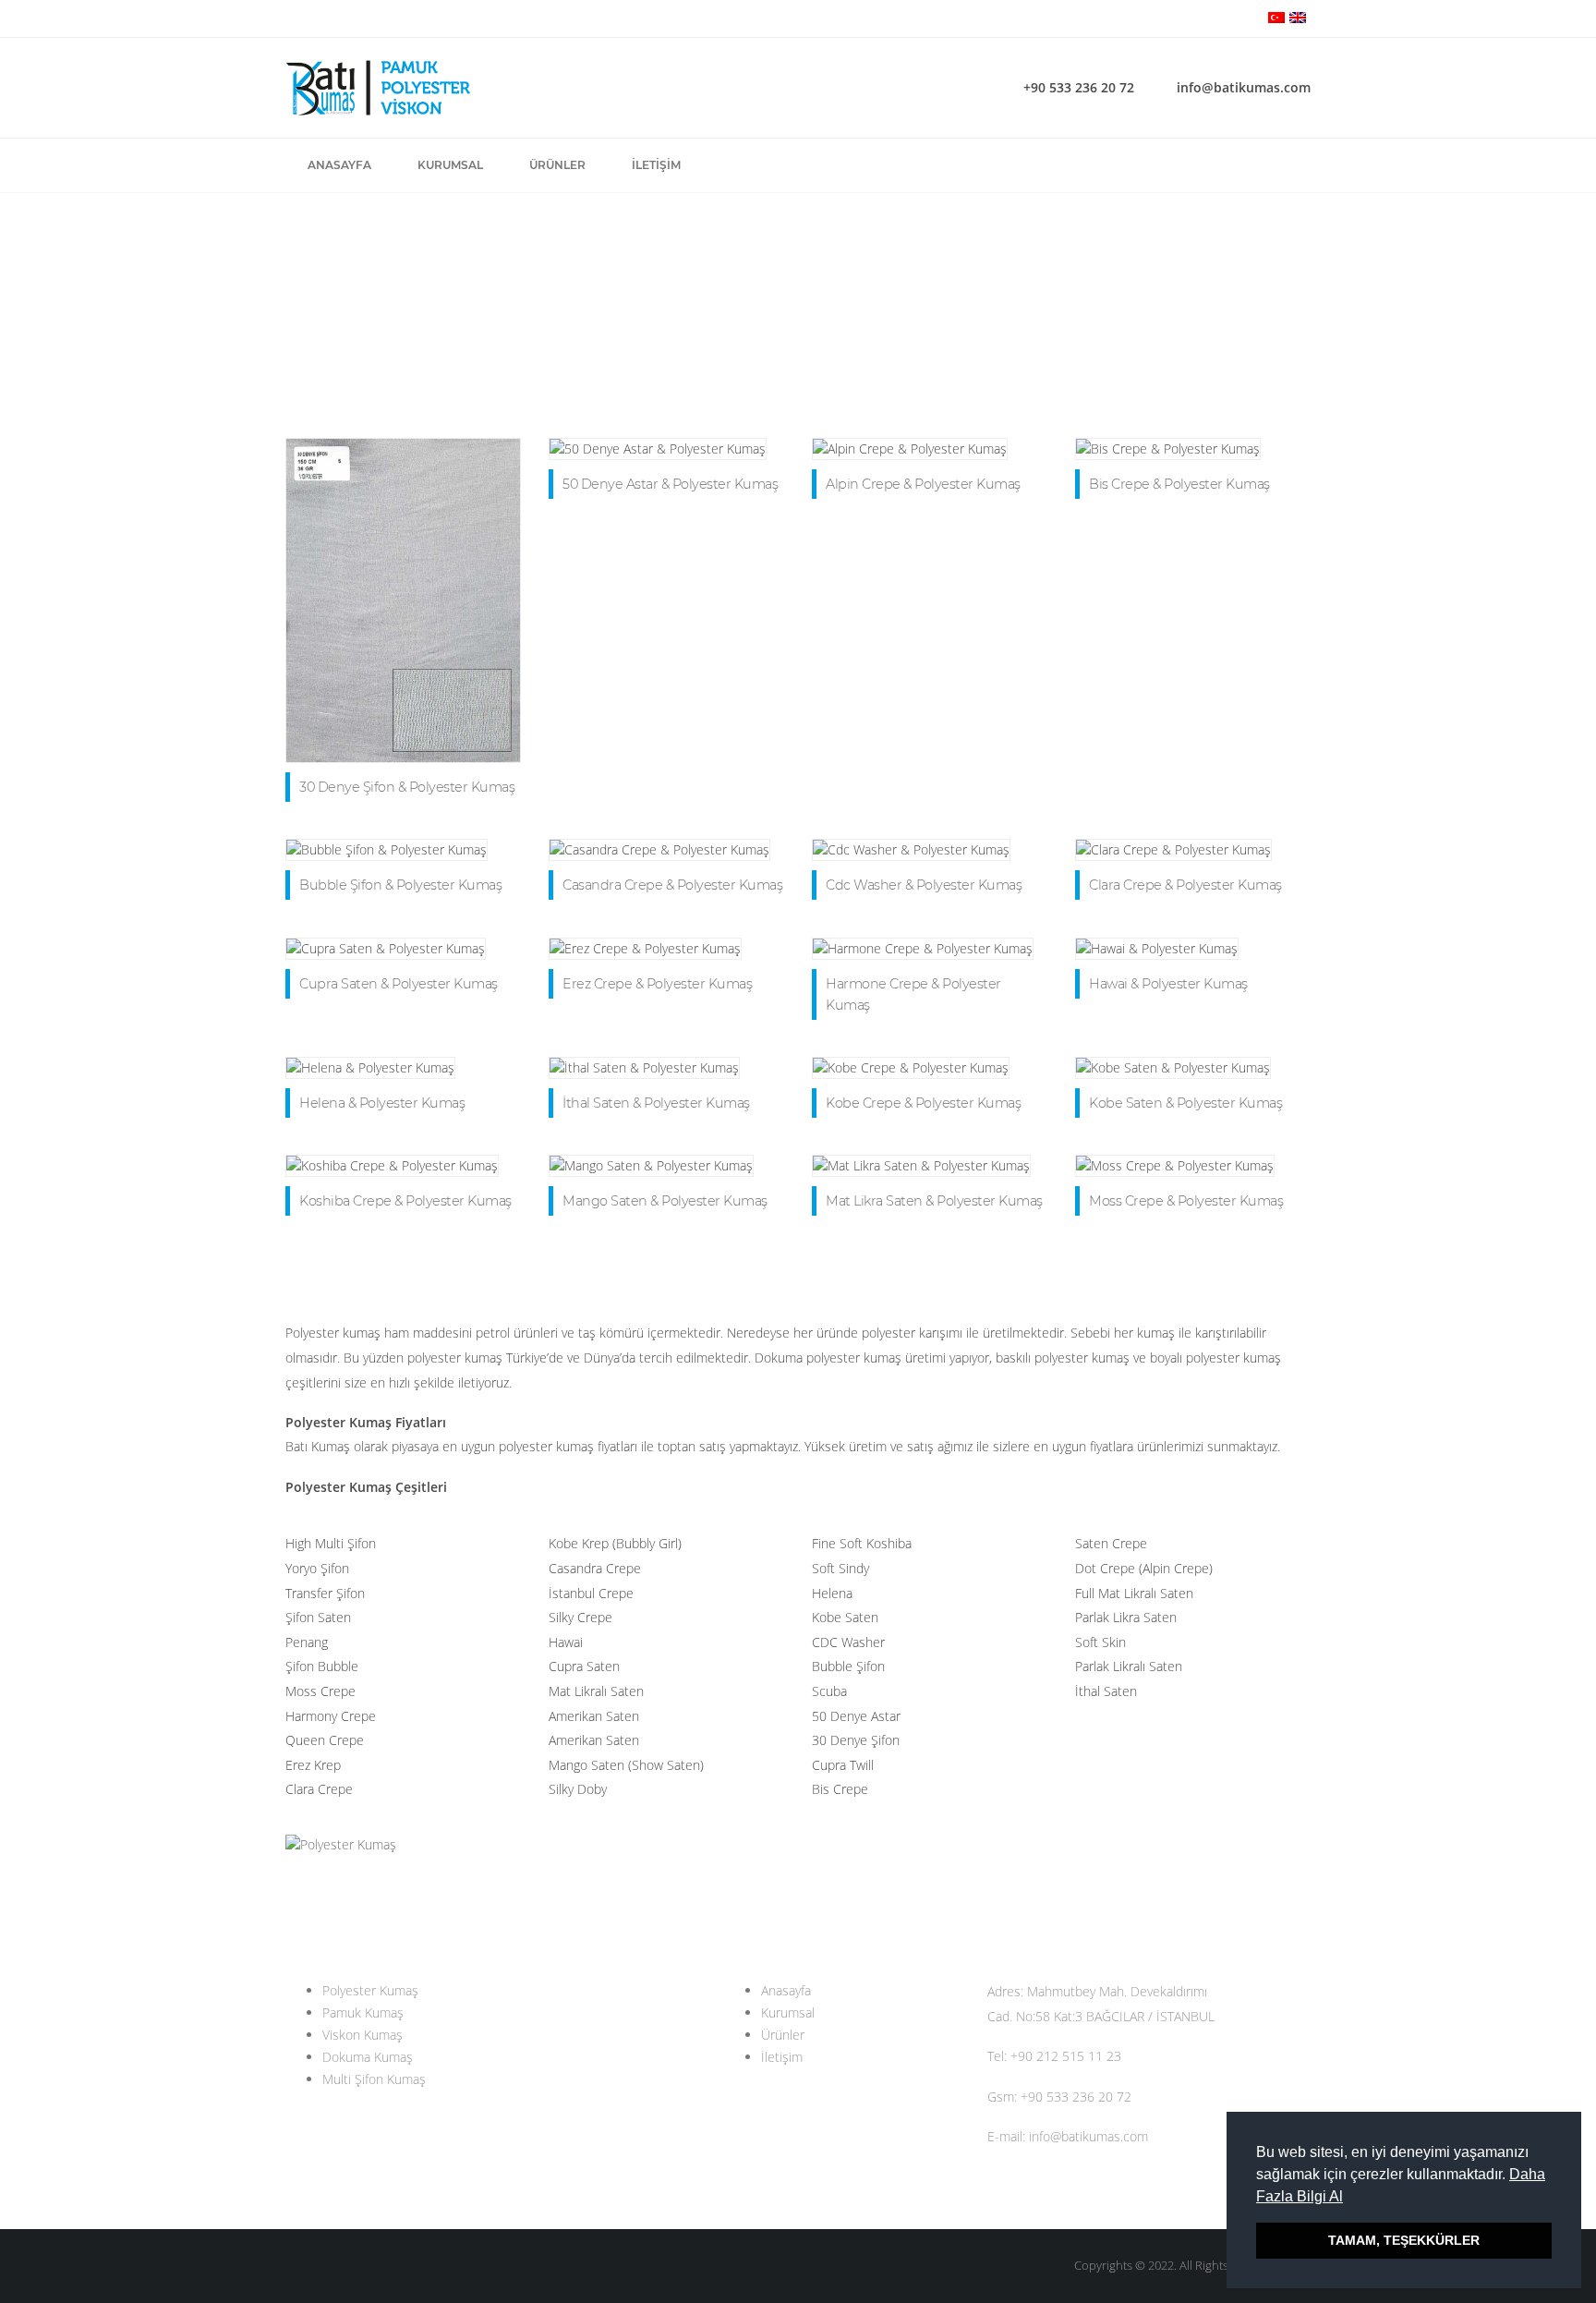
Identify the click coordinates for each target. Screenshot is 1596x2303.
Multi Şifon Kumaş (374, 2079)
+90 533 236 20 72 (1079, 87)
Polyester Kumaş (370, 1990)
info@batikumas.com (1244, 87)
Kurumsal (450, 165)
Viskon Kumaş (363, 2035)
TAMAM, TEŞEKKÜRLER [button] (1404, 2240)
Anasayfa (339, 165)
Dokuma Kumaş (368, 2057)
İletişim (656, 165)
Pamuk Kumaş (363, 2012)
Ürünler (557, 165)
